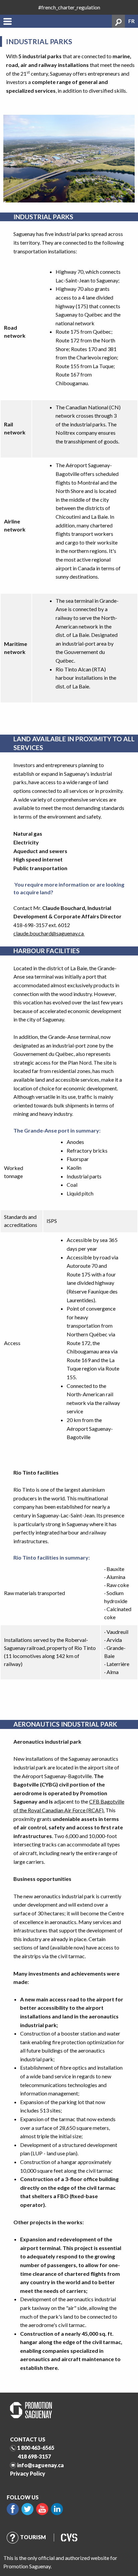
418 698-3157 (34, 2456)
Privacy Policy (28, 2473)
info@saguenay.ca (40, 2465)
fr (131, 21)
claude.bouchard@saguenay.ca (49, 933)
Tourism (33, 2537)
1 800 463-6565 (36, 2448)
